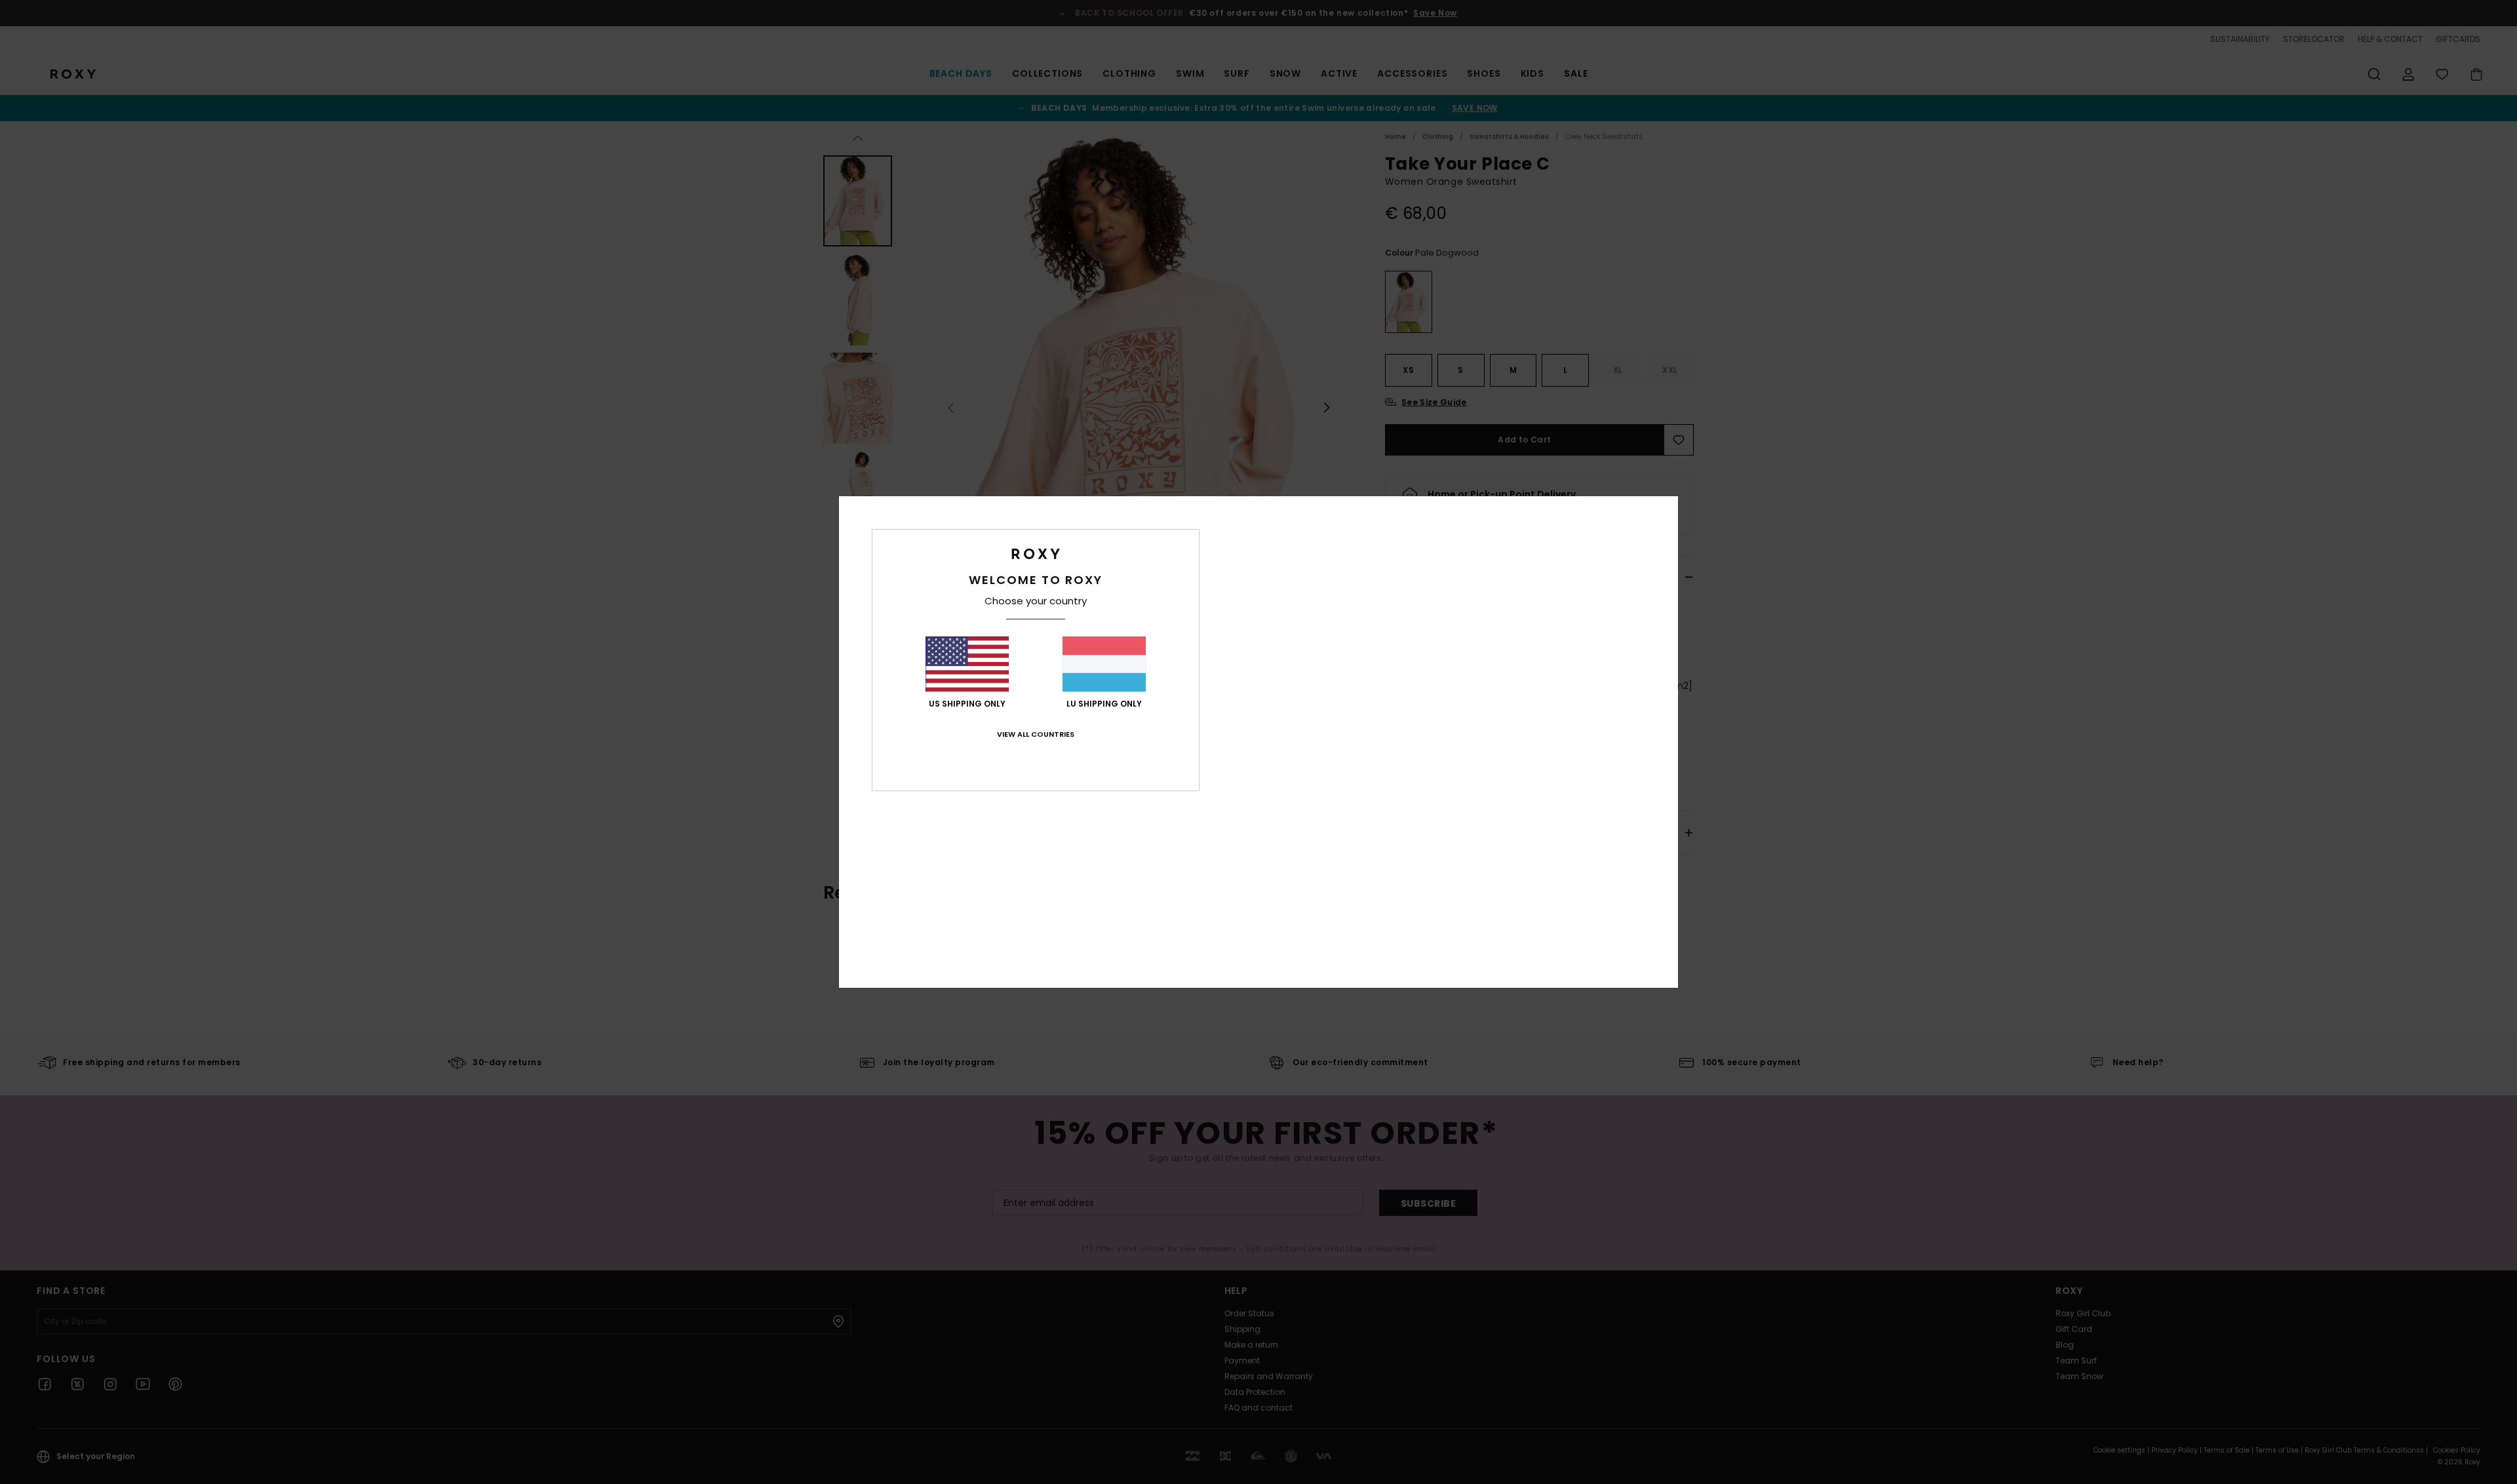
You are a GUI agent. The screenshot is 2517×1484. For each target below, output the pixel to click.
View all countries (1036, 734)
